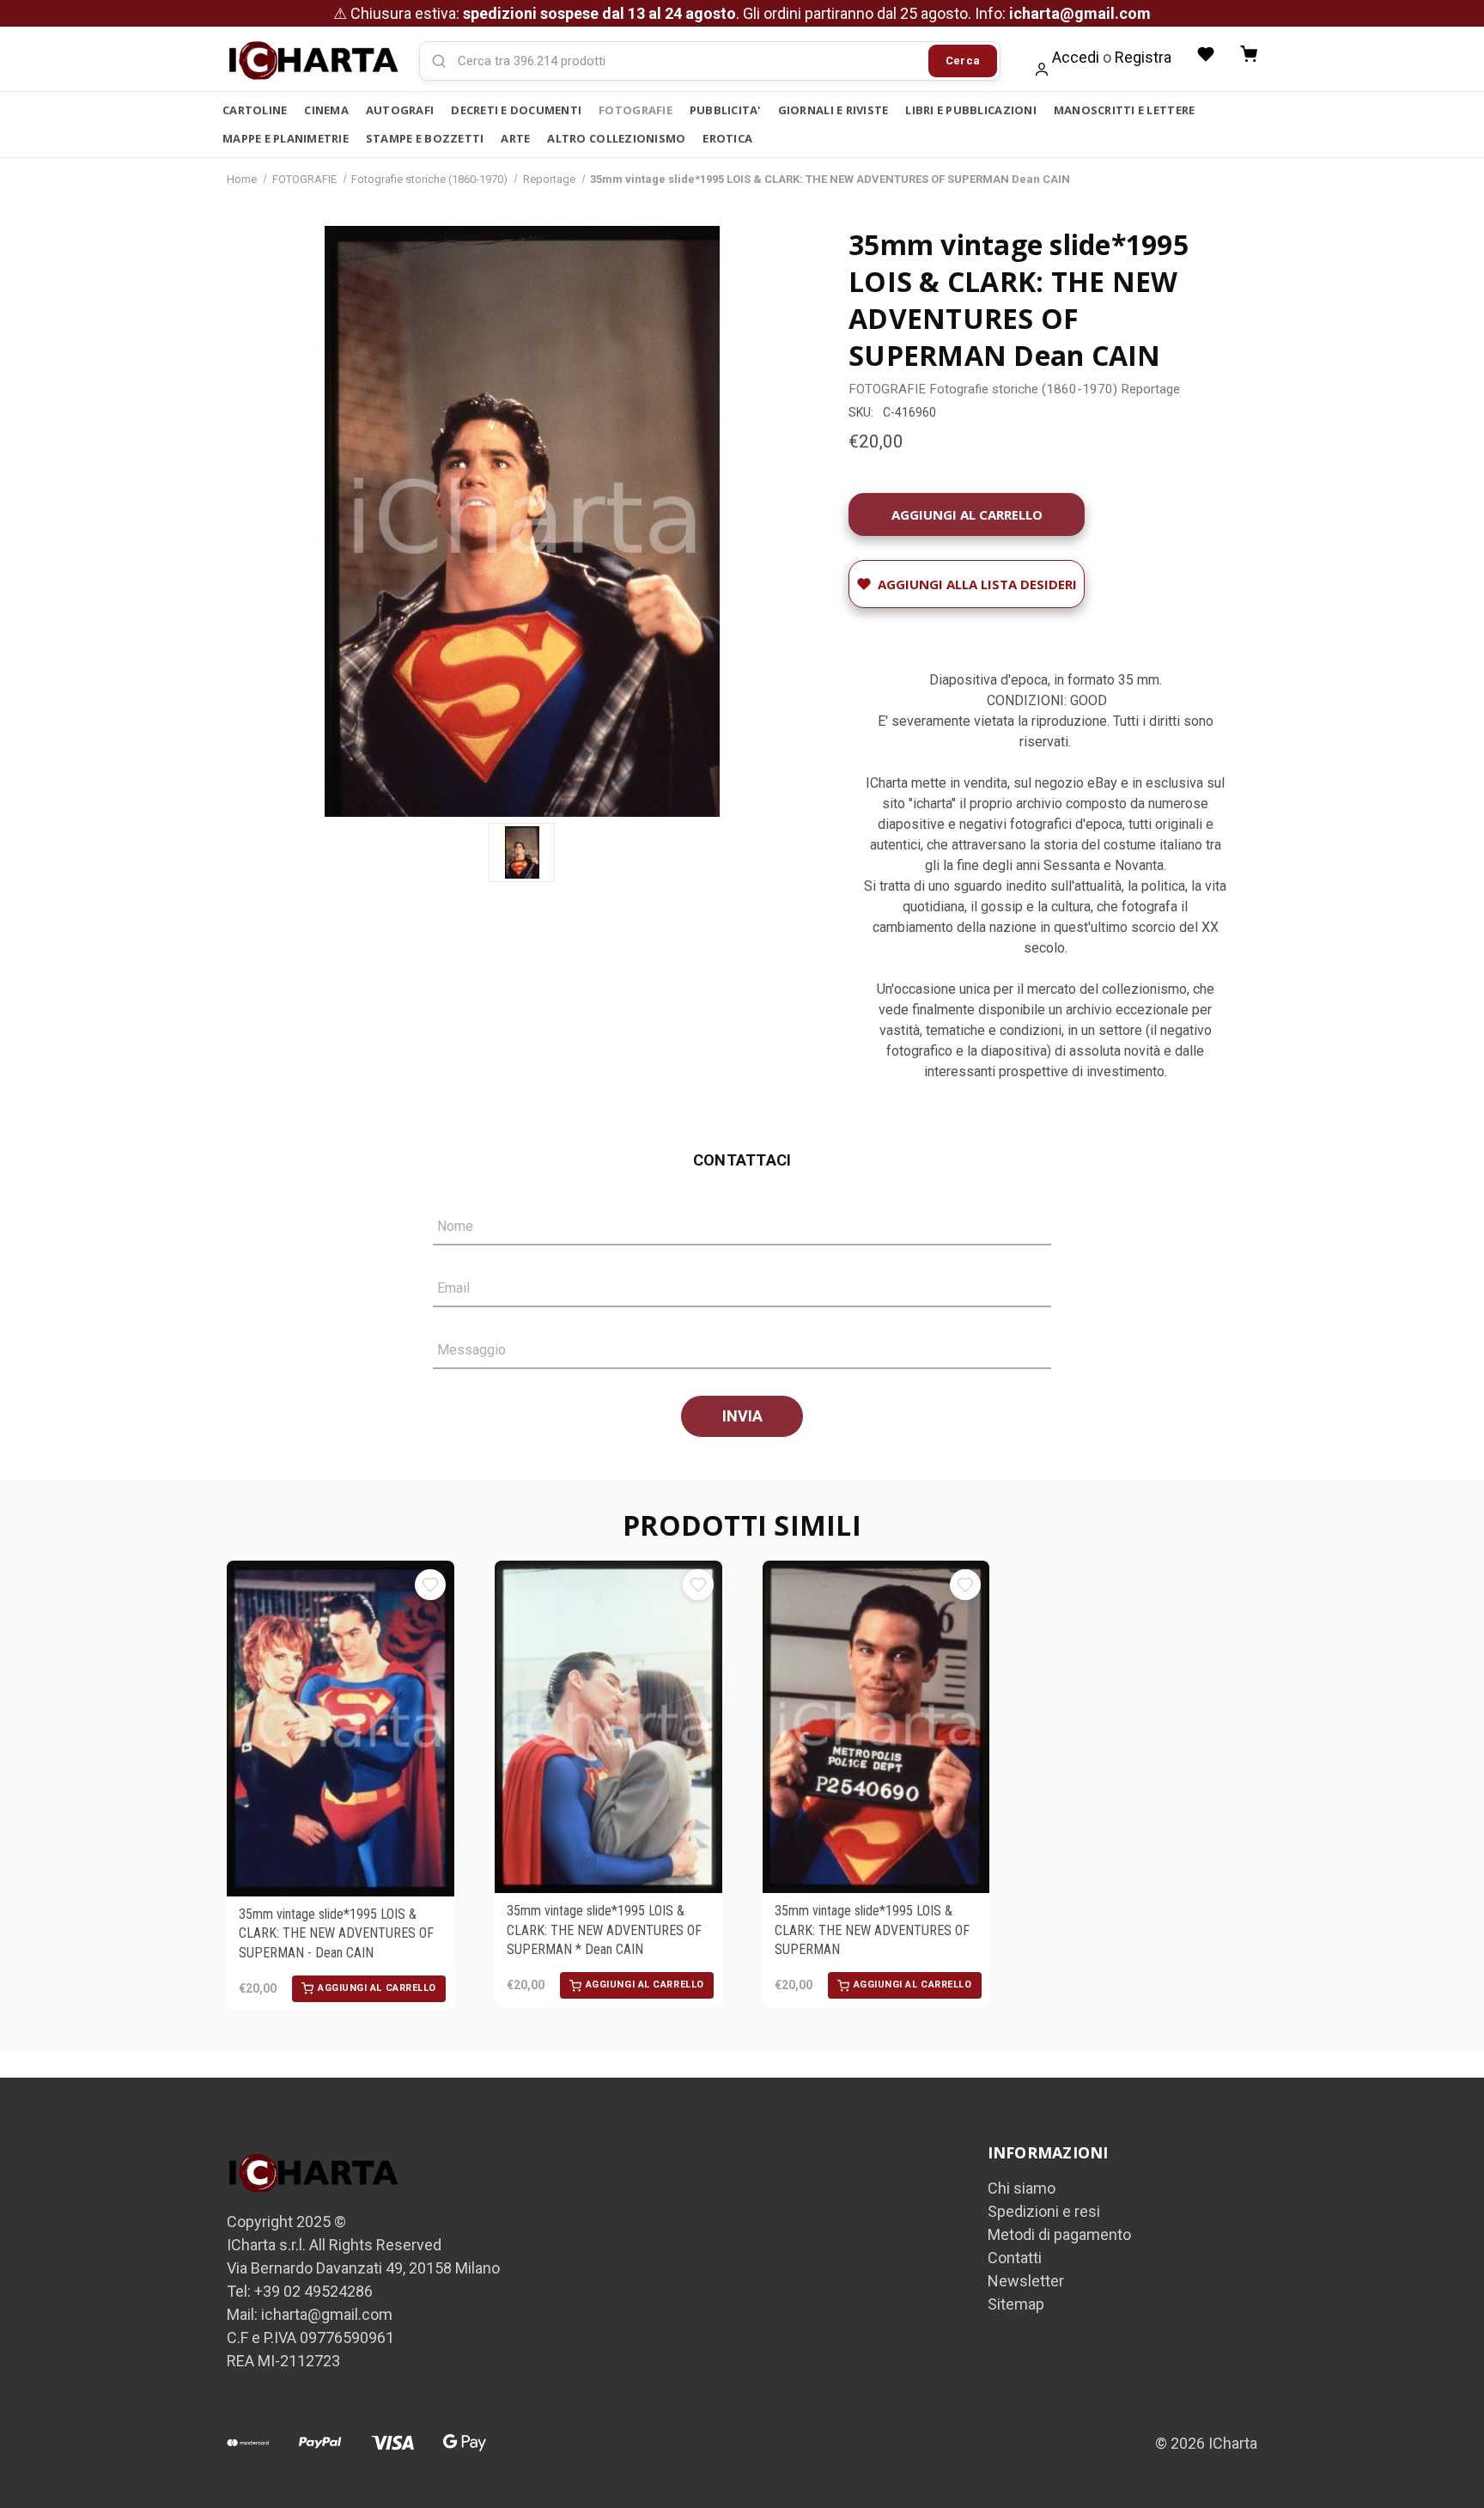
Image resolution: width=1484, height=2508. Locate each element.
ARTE (515, 138)
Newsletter (1026, 2281)
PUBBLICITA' (725, 110)
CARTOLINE (255, 110)
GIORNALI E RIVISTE (833, 110)
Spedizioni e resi (1044, 2211)
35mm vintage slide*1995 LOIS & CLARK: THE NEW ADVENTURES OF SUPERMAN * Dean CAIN (604, 1930)
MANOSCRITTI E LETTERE (1124, 110)
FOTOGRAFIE (636, 110)
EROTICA (727, 138)
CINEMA (326, 110)
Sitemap (1016, 2304)
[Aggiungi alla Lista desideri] (430, 1585)
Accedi (1076, 57)
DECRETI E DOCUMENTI (516, 110)
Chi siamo (1022, 2188)
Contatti (1015, 2258)
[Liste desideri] (1206, 54)
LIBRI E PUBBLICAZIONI (970, 110)
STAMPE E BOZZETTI (425, 138)
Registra (1143, 57)
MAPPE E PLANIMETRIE (286, 138)
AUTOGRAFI (400, 110)
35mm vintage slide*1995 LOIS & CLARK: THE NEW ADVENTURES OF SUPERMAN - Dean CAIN (336, 1933)
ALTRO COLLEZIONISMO (616, 138)
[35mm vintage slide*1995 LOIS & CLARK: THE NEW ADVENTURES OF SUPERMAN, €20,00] (876, 1727)
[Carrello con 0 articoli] (1249, 54)
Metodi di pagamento (1059, 2234)
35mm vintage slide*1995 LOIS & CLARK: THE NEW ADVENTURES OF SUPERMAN (872, 1930)
